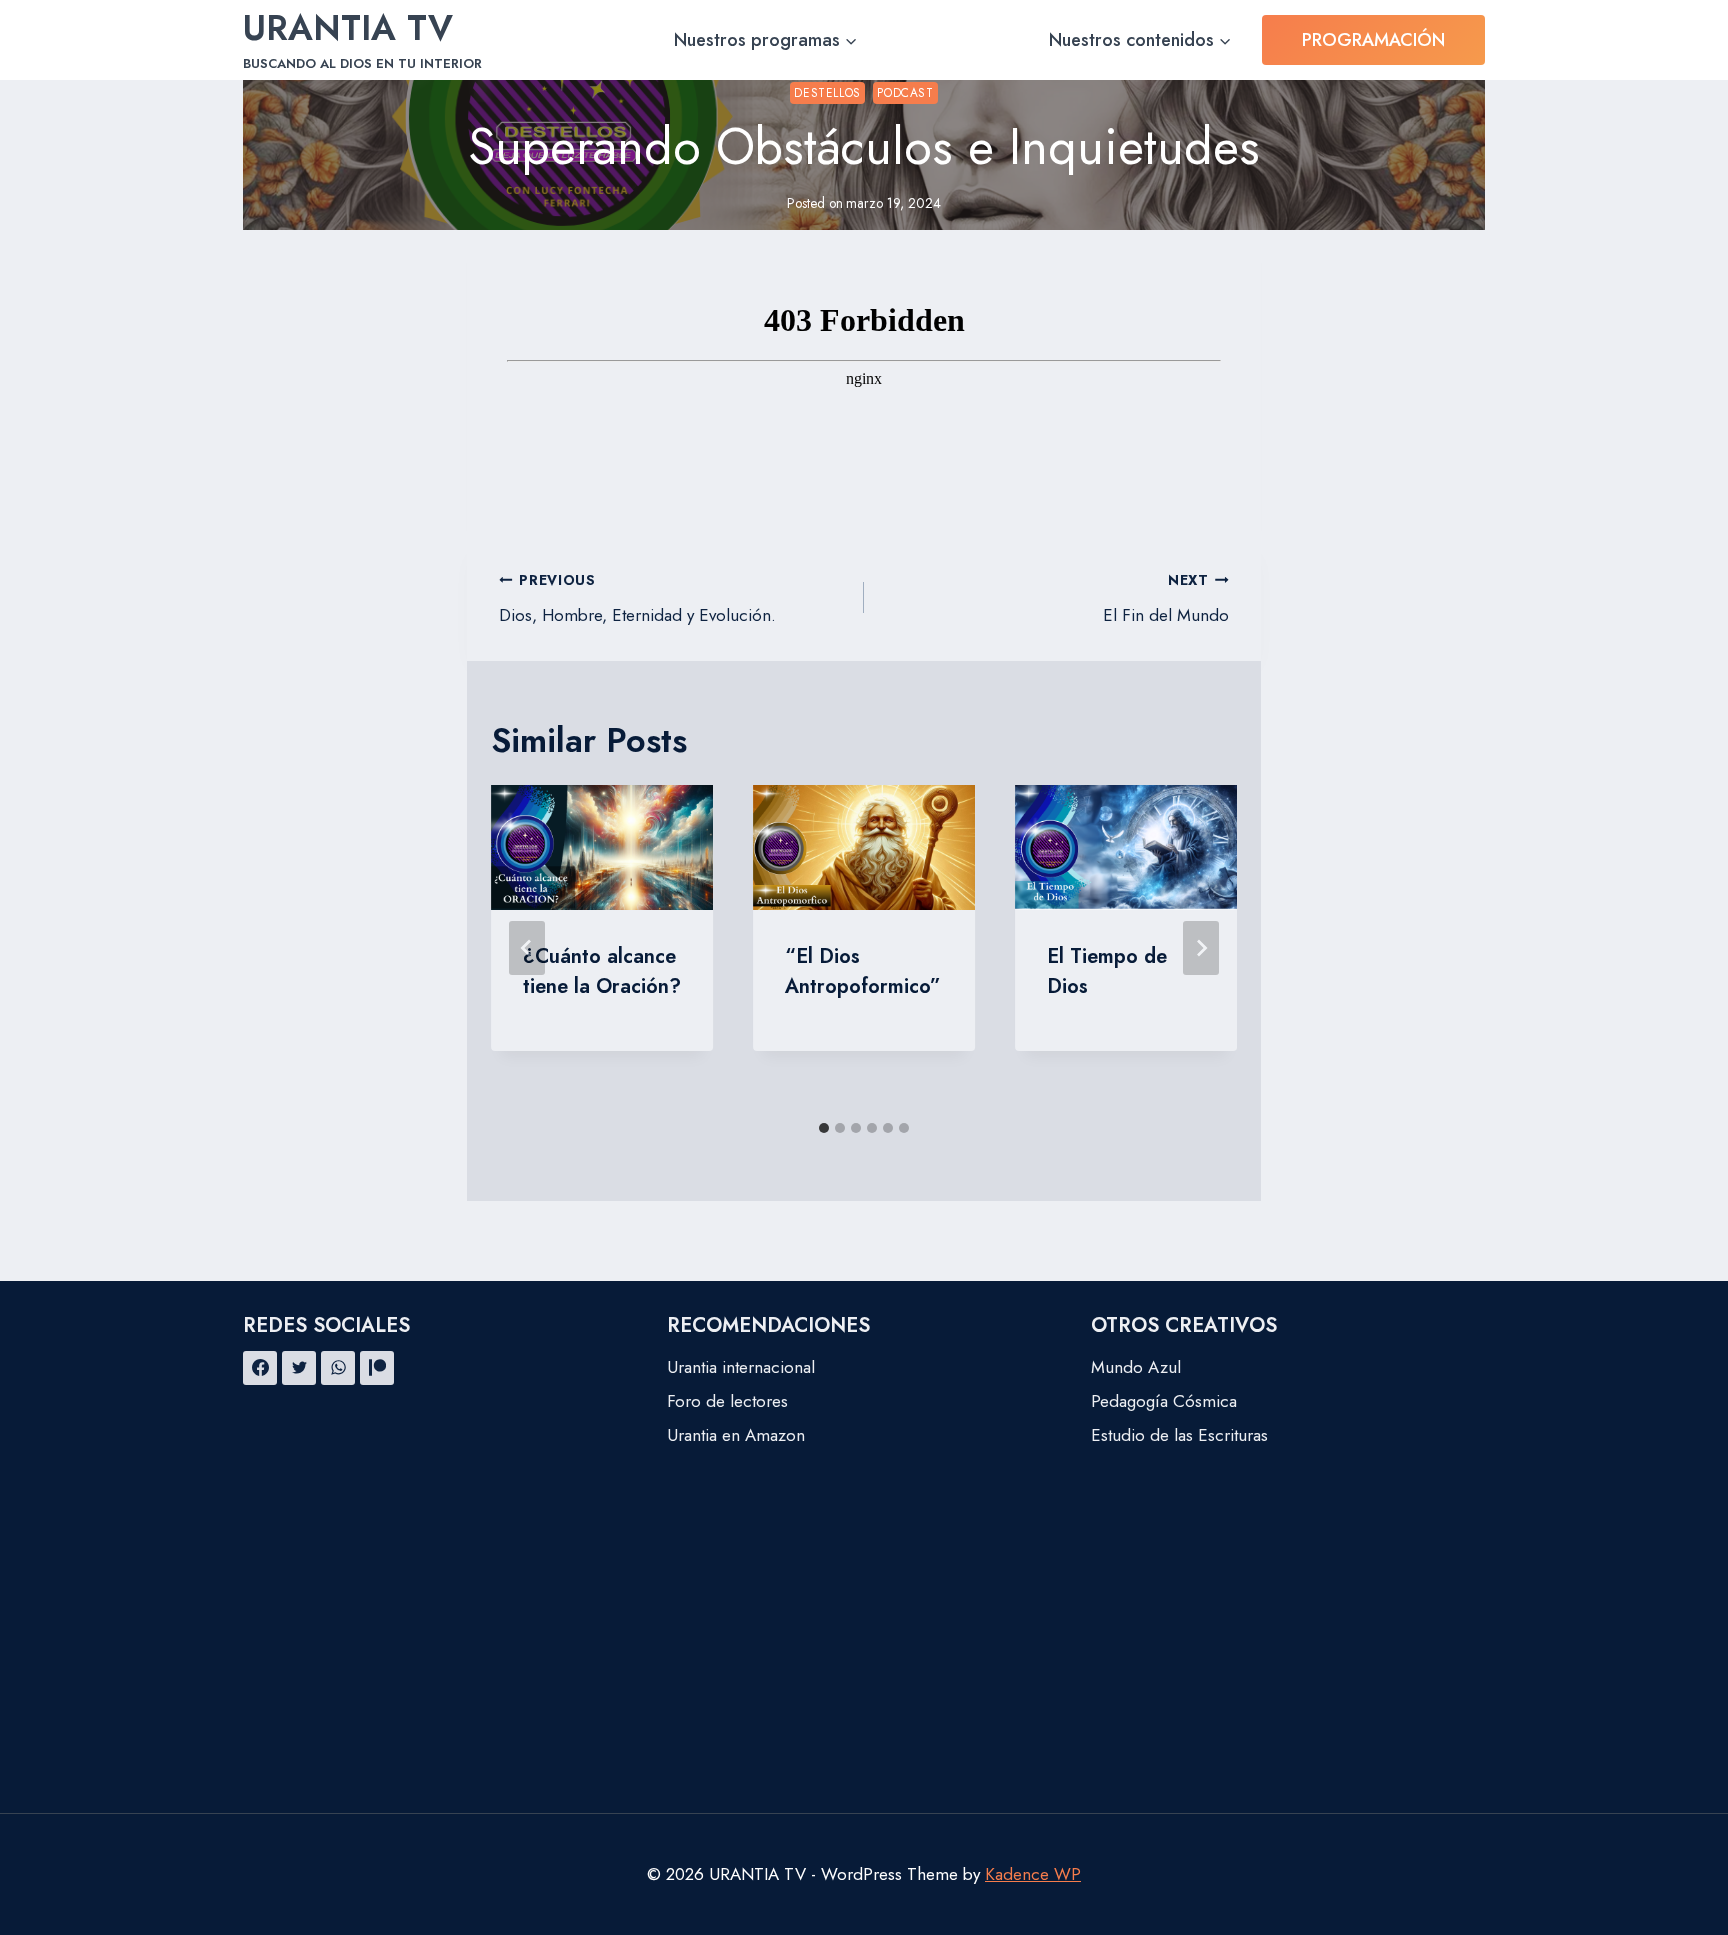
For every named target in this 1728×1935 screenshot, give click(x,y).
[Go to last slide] (527, 948)
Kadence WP (1033, 1874)
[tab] (824, 1128)
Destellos (827, 92)
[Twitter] (299, 1368)
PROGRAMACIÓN (1373, 40)
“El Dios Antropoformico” (863, 971)
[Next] (1201, 948)
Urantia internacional (741, 1367)
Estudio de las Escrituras (1179, 1435)
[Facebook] (260, 1368)
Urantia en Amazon (736, 1435)
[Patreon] (377, 1368)
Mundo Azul (1136, 1367)
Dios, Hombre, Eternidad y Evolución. (637, 598)
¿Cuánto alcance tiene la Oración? (602, 971)
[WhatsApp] (338, 1368)
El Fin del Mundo (1166, 598)
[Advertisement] (864, 1663)
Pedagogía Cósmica (1164, 1401)
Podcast (905, 92)
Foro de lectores (727, 1401)
